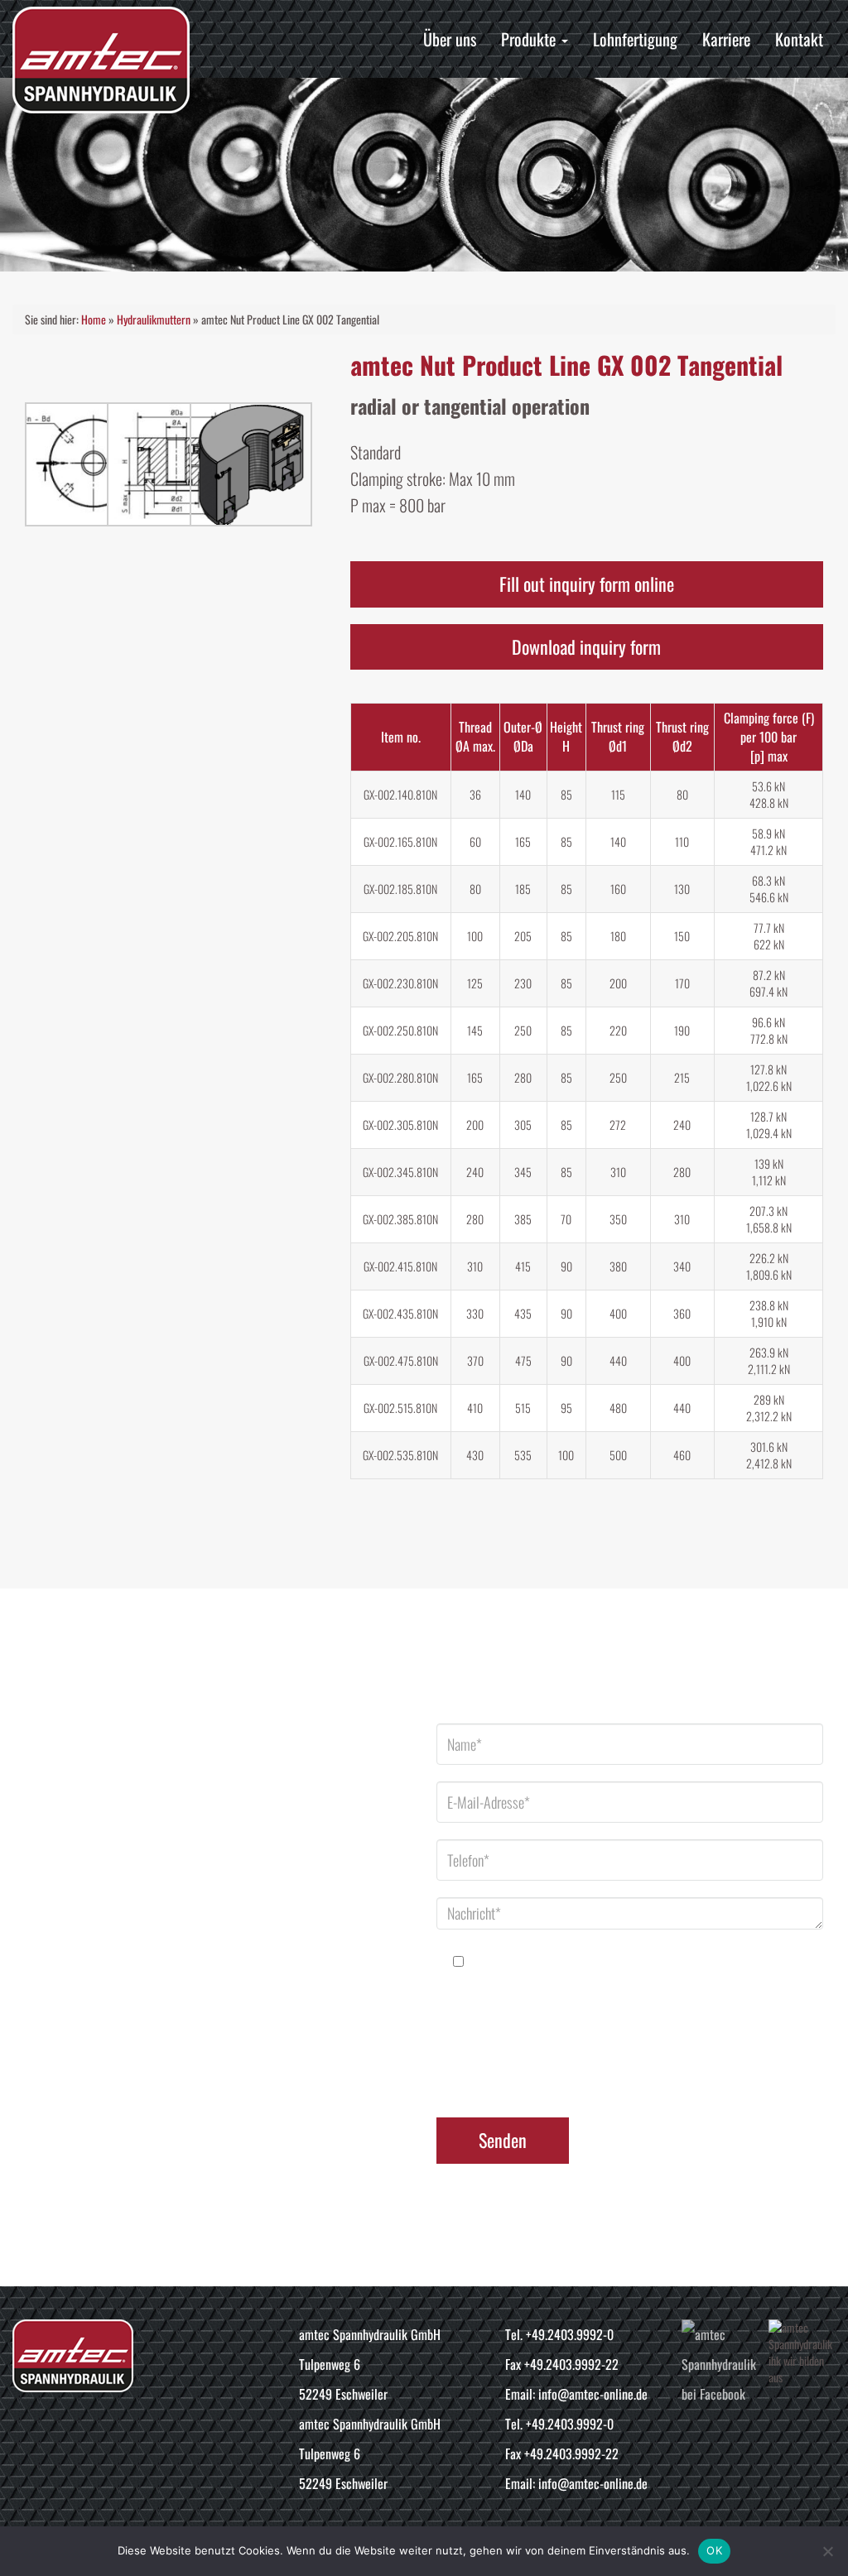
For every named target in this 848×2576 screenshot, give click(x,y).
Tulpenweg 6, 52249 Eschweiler (194, 1754)
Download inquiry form (586, 646)
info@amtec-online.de (169, 1920)
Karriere (726, 39)
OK (714, 2550)
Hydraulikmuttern (154, 319)
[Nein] (827, 2551)
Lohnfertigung (635, 39)
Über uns (450, 39)
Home (94, 319)
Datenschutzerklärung (664, 2058)
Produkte (530, 39)
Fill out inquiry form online (587, 584)
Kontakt (799, 39)
